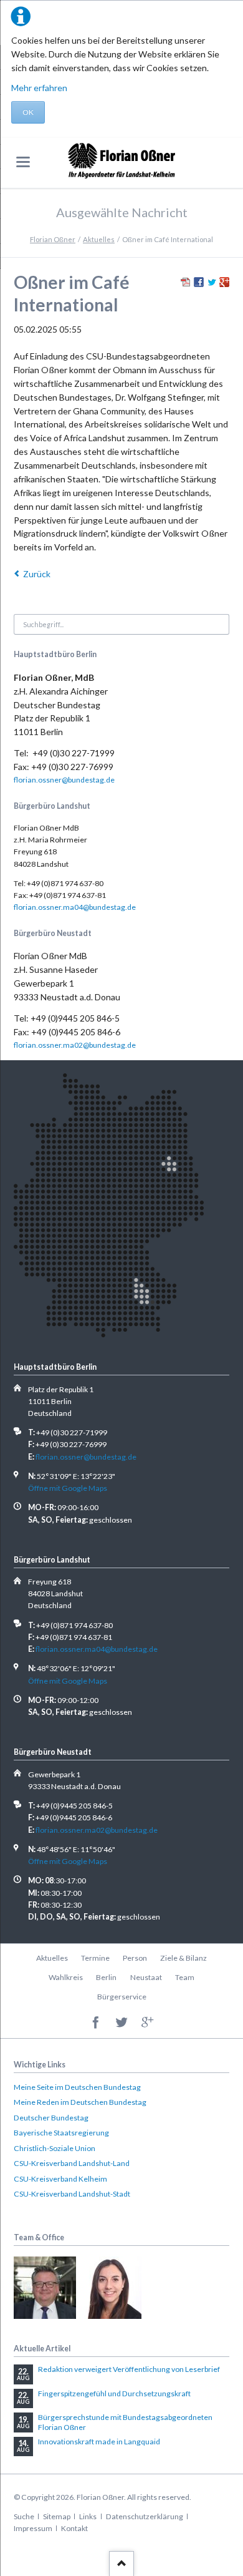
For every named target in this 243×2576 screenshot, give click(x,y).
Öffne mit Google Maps (68, 1488)
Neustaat (146, 1977)
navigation (23, 162)
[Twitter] (122, 2023)
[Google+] (147, 2023)
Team (185, 1977)
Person (135, 1958)
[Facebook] (96, 2023)
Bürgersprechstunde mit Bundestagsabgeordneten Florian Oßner (125, 2422)
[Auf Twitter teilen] (212, 284)
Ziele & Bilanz (183, 1958)
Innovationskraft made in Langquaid (99, 2442)
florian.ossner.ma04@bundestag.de (75, 907)
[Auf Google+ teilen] (224, 284)
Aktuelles (99, 239)
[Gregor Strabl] (45, 2288)
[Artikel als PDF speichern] (186, 284)
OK (28, 112)
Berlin (106, 1977)
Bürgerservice (122, 1997)
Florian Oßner (53, 239)
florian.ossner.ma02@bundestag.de (75, 1045)
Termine (95, 1958)
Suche (24, 2516)
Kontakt (74, 2528)
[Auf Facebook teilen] (199, 284)
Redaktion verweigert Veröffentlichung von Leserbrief (129, 2369)
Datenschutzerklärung (145, 2516)
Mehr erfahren (39, 88)
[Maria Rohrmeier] (110, 2288)
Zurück (37, 574)
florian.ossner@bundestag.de (64, 780)
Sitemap (57, 2516)
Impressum (33, 2528)
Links (88, 2516)
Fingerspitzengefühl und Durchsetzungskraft (114, 2393)
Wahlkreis (66, 1977)
